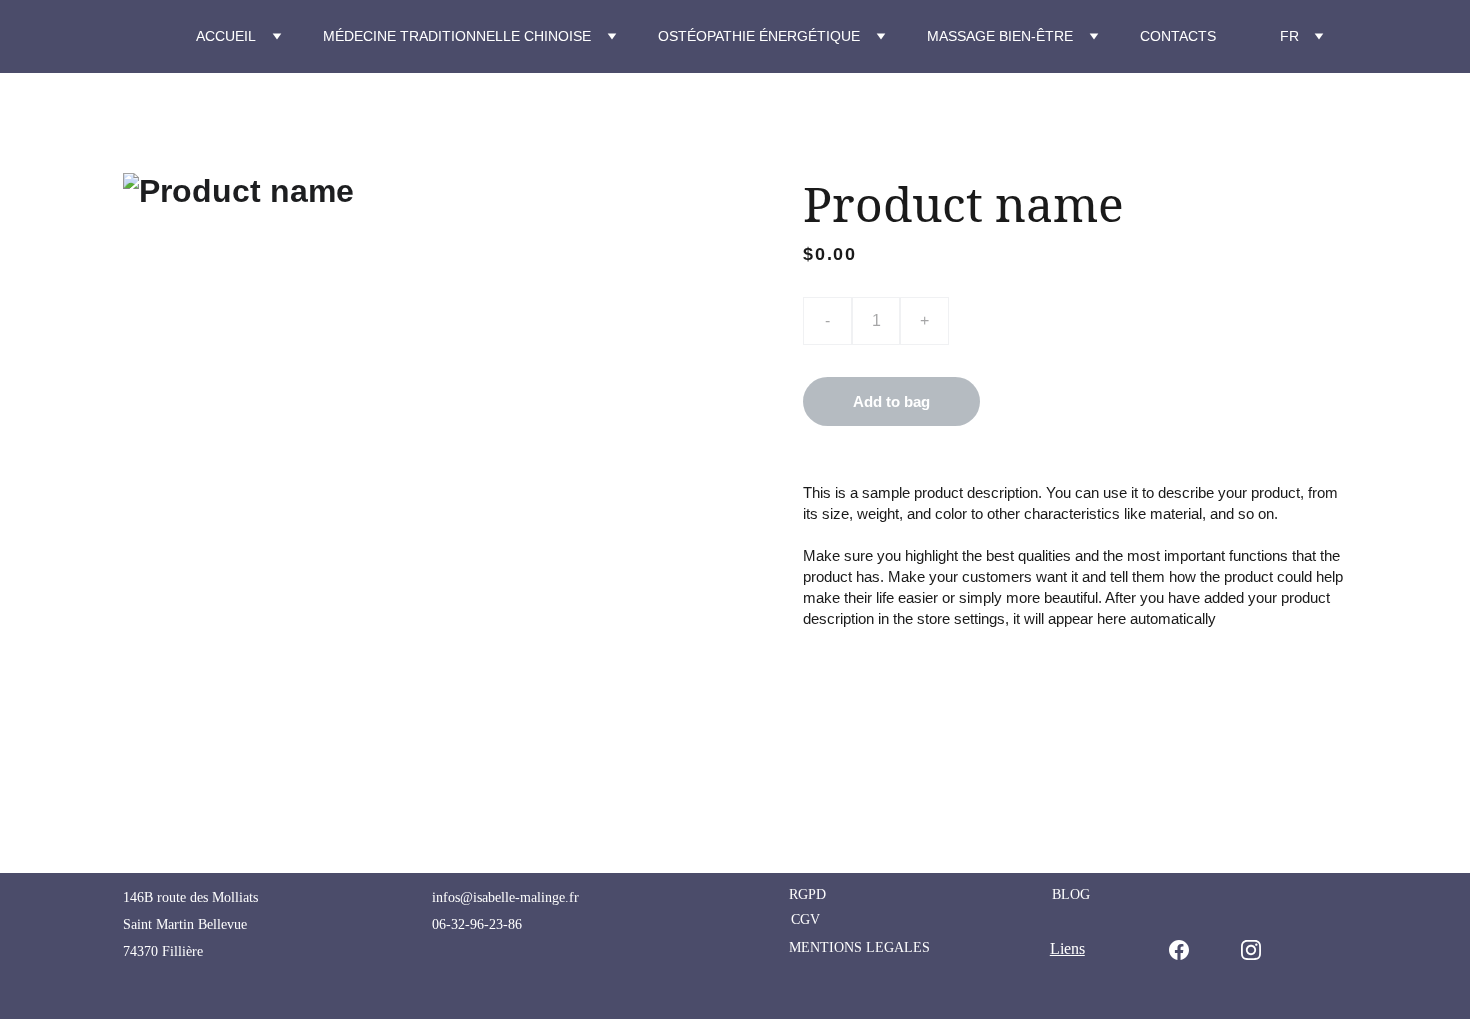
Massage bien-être (1000, 36)
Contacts (1178, 36)
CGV (805, 919)
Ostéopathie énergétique (759, 36)
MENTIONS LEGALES (859, 947)
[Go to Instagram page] (1251, 950)
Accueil (226, 36)
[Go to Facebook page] (1189, 950)
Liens (1067, 948)
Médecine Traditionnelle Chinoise (457, 36)
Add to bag (891, 401)
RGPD (807, 894)
